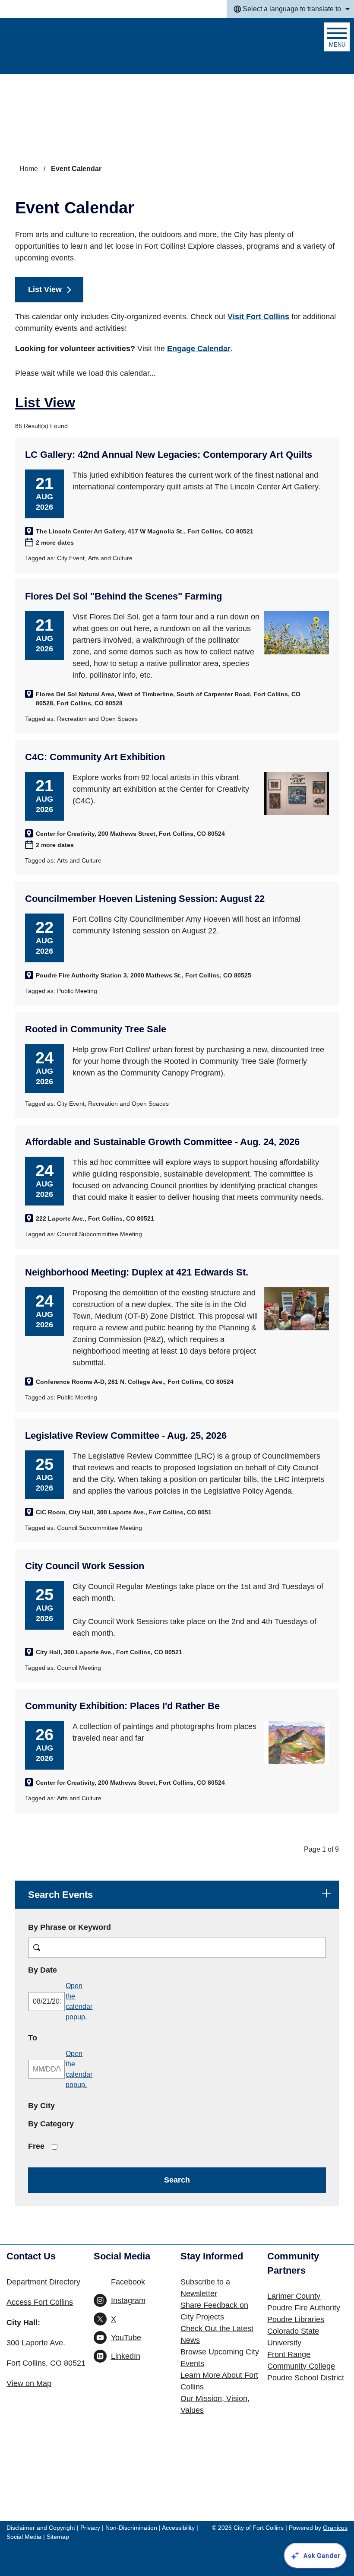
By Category (51, 2124)
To (57, 2038)
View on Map (29, 2383)
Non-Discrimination (131, 2528)
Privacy (90, 2528)
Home (29, 169)
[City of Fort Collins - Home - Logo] (53, 46)
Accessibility (178, 2528)
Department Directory (43, 2282)
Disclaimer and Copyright (41, 2528)
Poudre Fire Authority (304, 2308)
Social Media (24, 2537)
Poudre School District (306, 2378)
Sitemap (58, 2537)
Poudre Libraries (296, 2319)
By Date (67, 1970)
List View (45, 289)
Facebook (128, 2282)
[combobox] (290, 9)
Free (36, 2146)
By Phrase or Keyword (70, 1927)
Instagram (128, 2300)
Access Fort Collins (40, 2302)
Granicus (335, 2528)
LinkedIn (126, 2356)
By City (41, 2106)
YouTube (126, 2338)
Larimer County (294, 2296)
